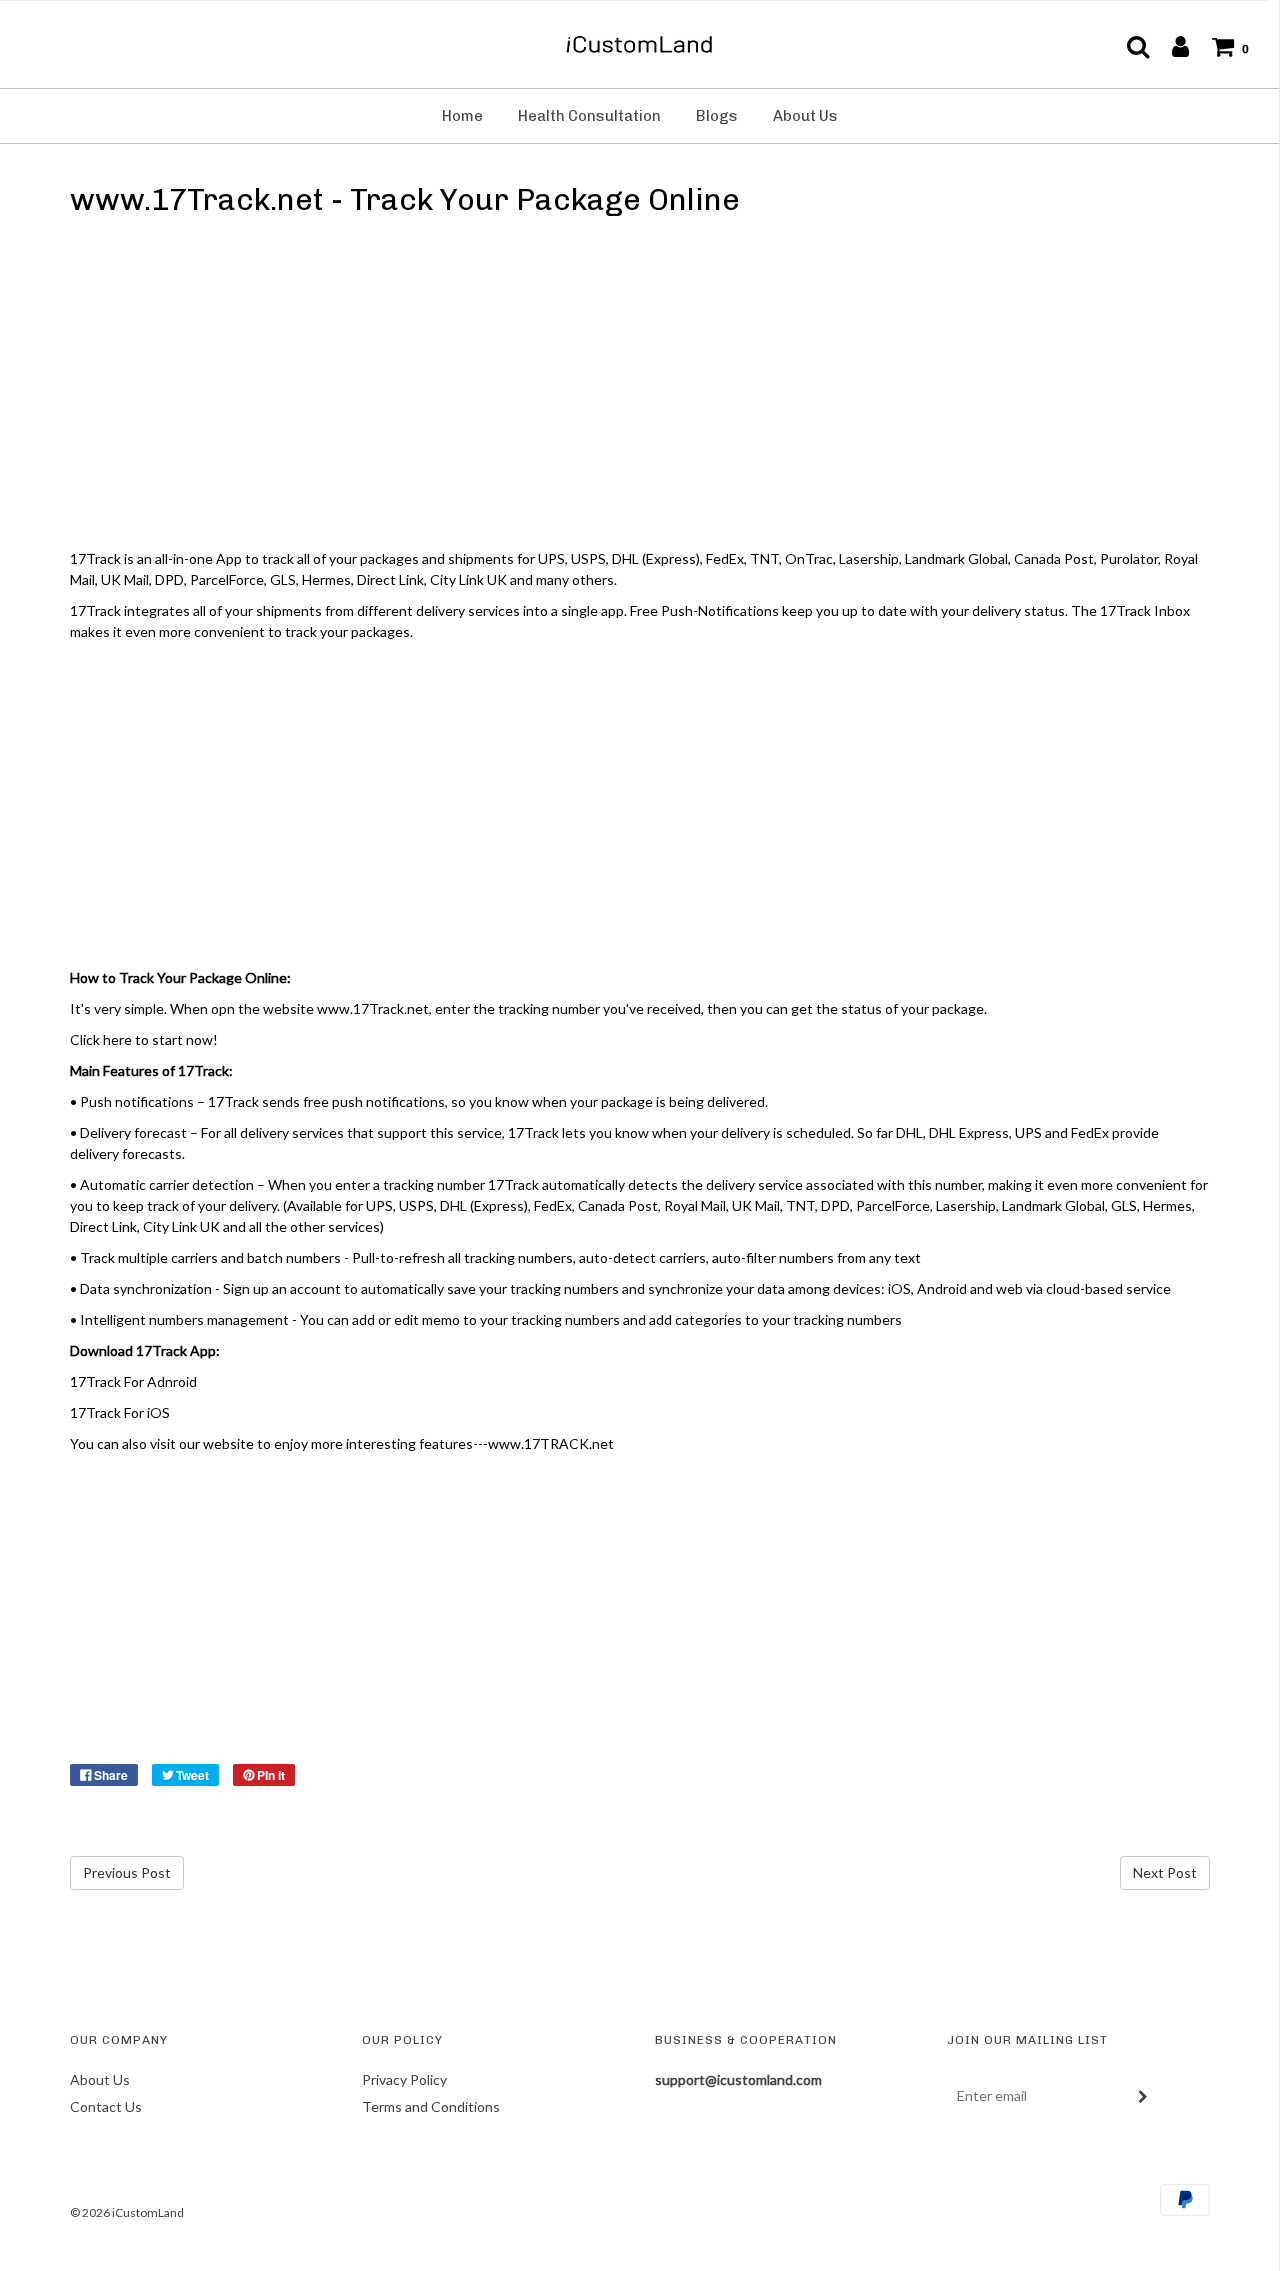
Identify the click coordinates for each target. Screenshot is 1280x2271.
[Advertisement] (640, 387)
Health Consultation (589, 116)
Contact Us (106, 2106)
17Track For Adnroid (133, 1381)
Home (462, 116)
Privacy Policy (404, 2079)
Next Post (1165, 1872)
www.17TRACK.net (551, 1443)
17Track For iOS (120, 1412)
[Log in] (1170, 46)
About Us (805, 116)
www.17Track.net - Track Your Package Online (405, 200)
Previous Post (127, 1872)
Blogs (717, 116)
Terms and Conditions (431, 2106)
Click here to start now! (144, 1039)
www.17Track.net (373, 1008)
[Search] (1128, 46)
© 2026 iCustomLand (127, 2212)
